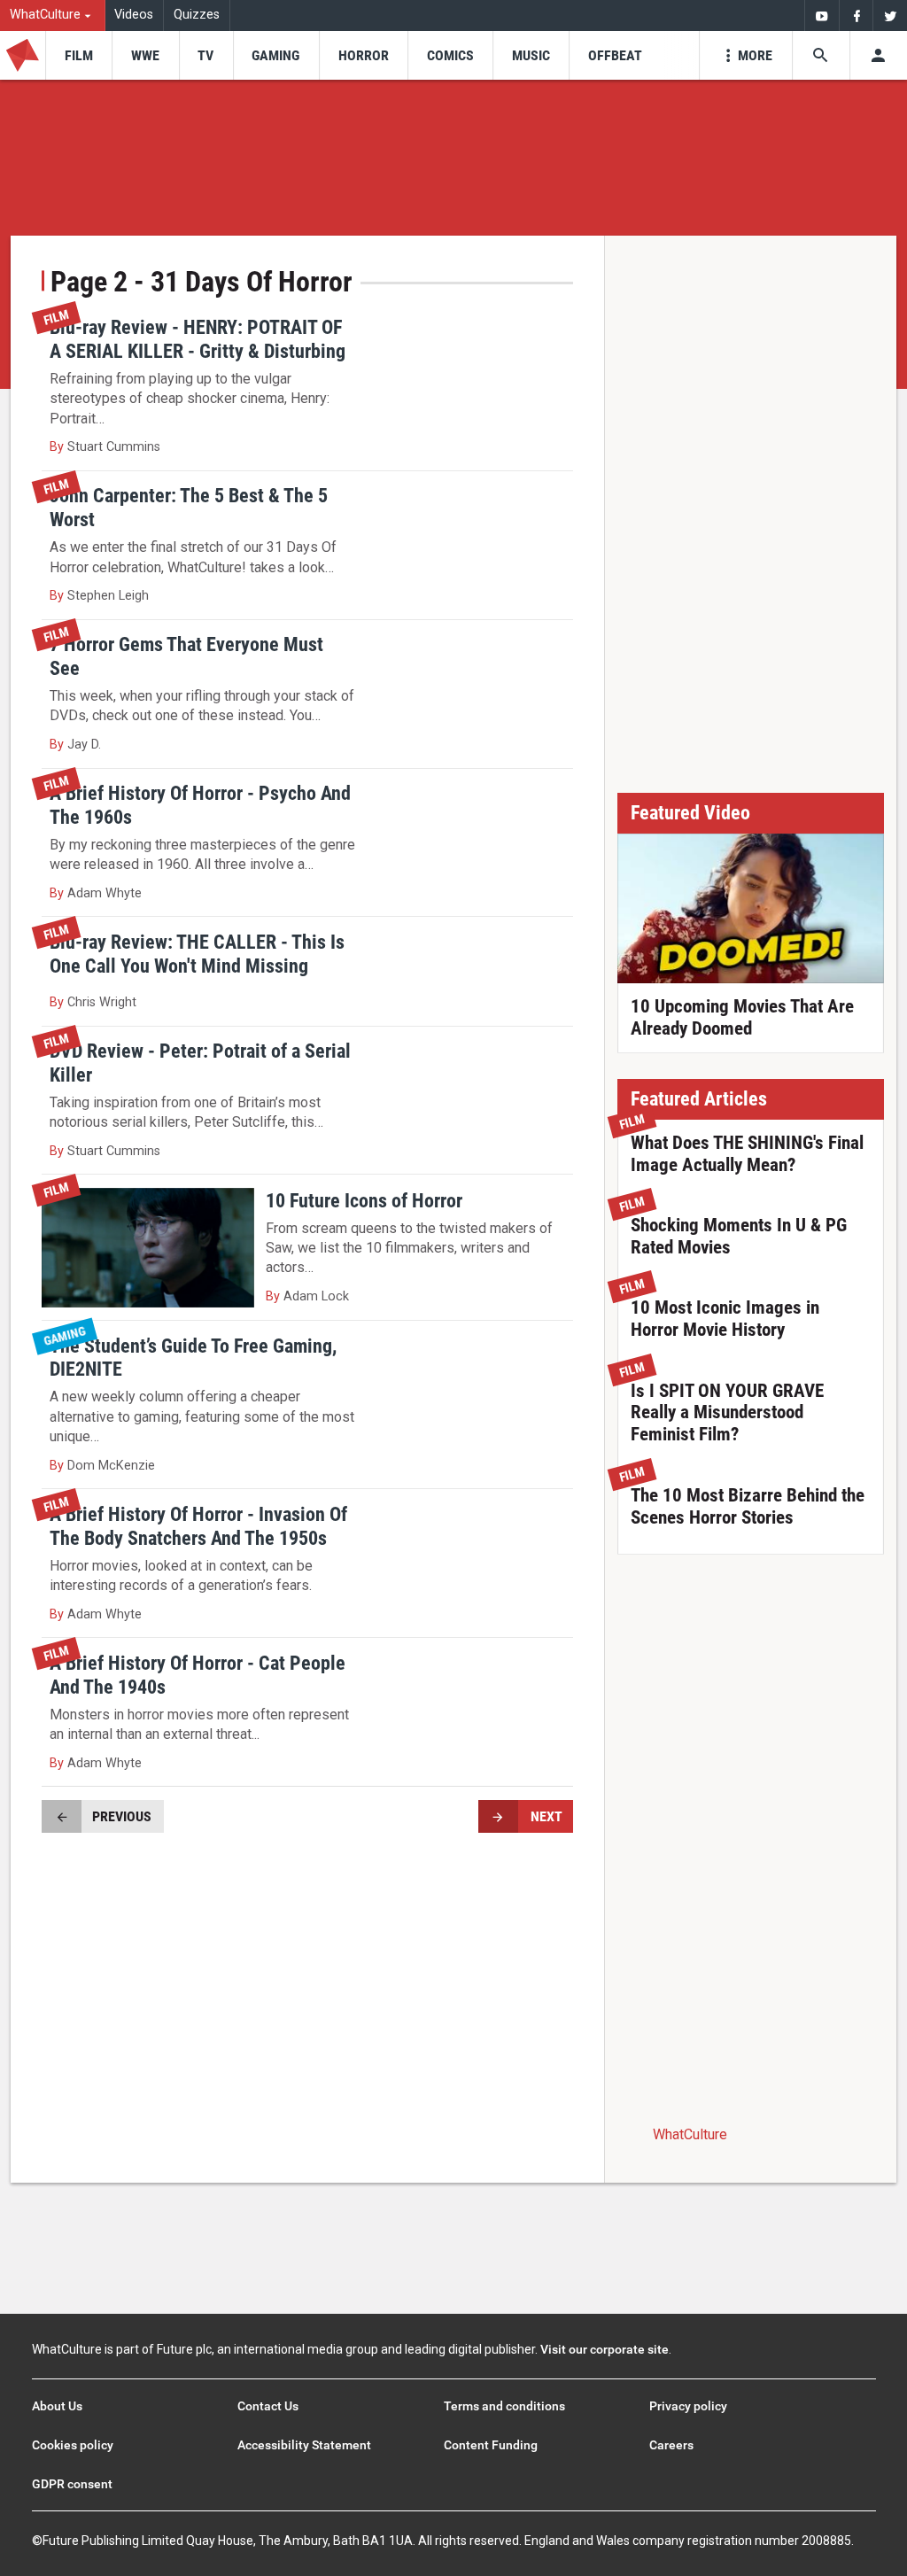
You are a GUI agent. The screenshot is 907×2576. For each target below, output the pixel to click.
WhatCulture (690, 2134)
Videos (134, 15)
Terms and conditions (504, 2406)
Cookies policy (73, 2445)
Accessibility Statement (304, 2445)
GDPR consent (72, 2484)
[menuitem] (53, 16)
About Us (57, 2406)
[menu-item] (78, 55)
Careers (671, 2445)
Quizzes (197, 15)
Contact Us (268, 2406)
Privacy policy (688, 2406)
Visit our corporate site (605, 2349)
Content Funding (491, 2445)
